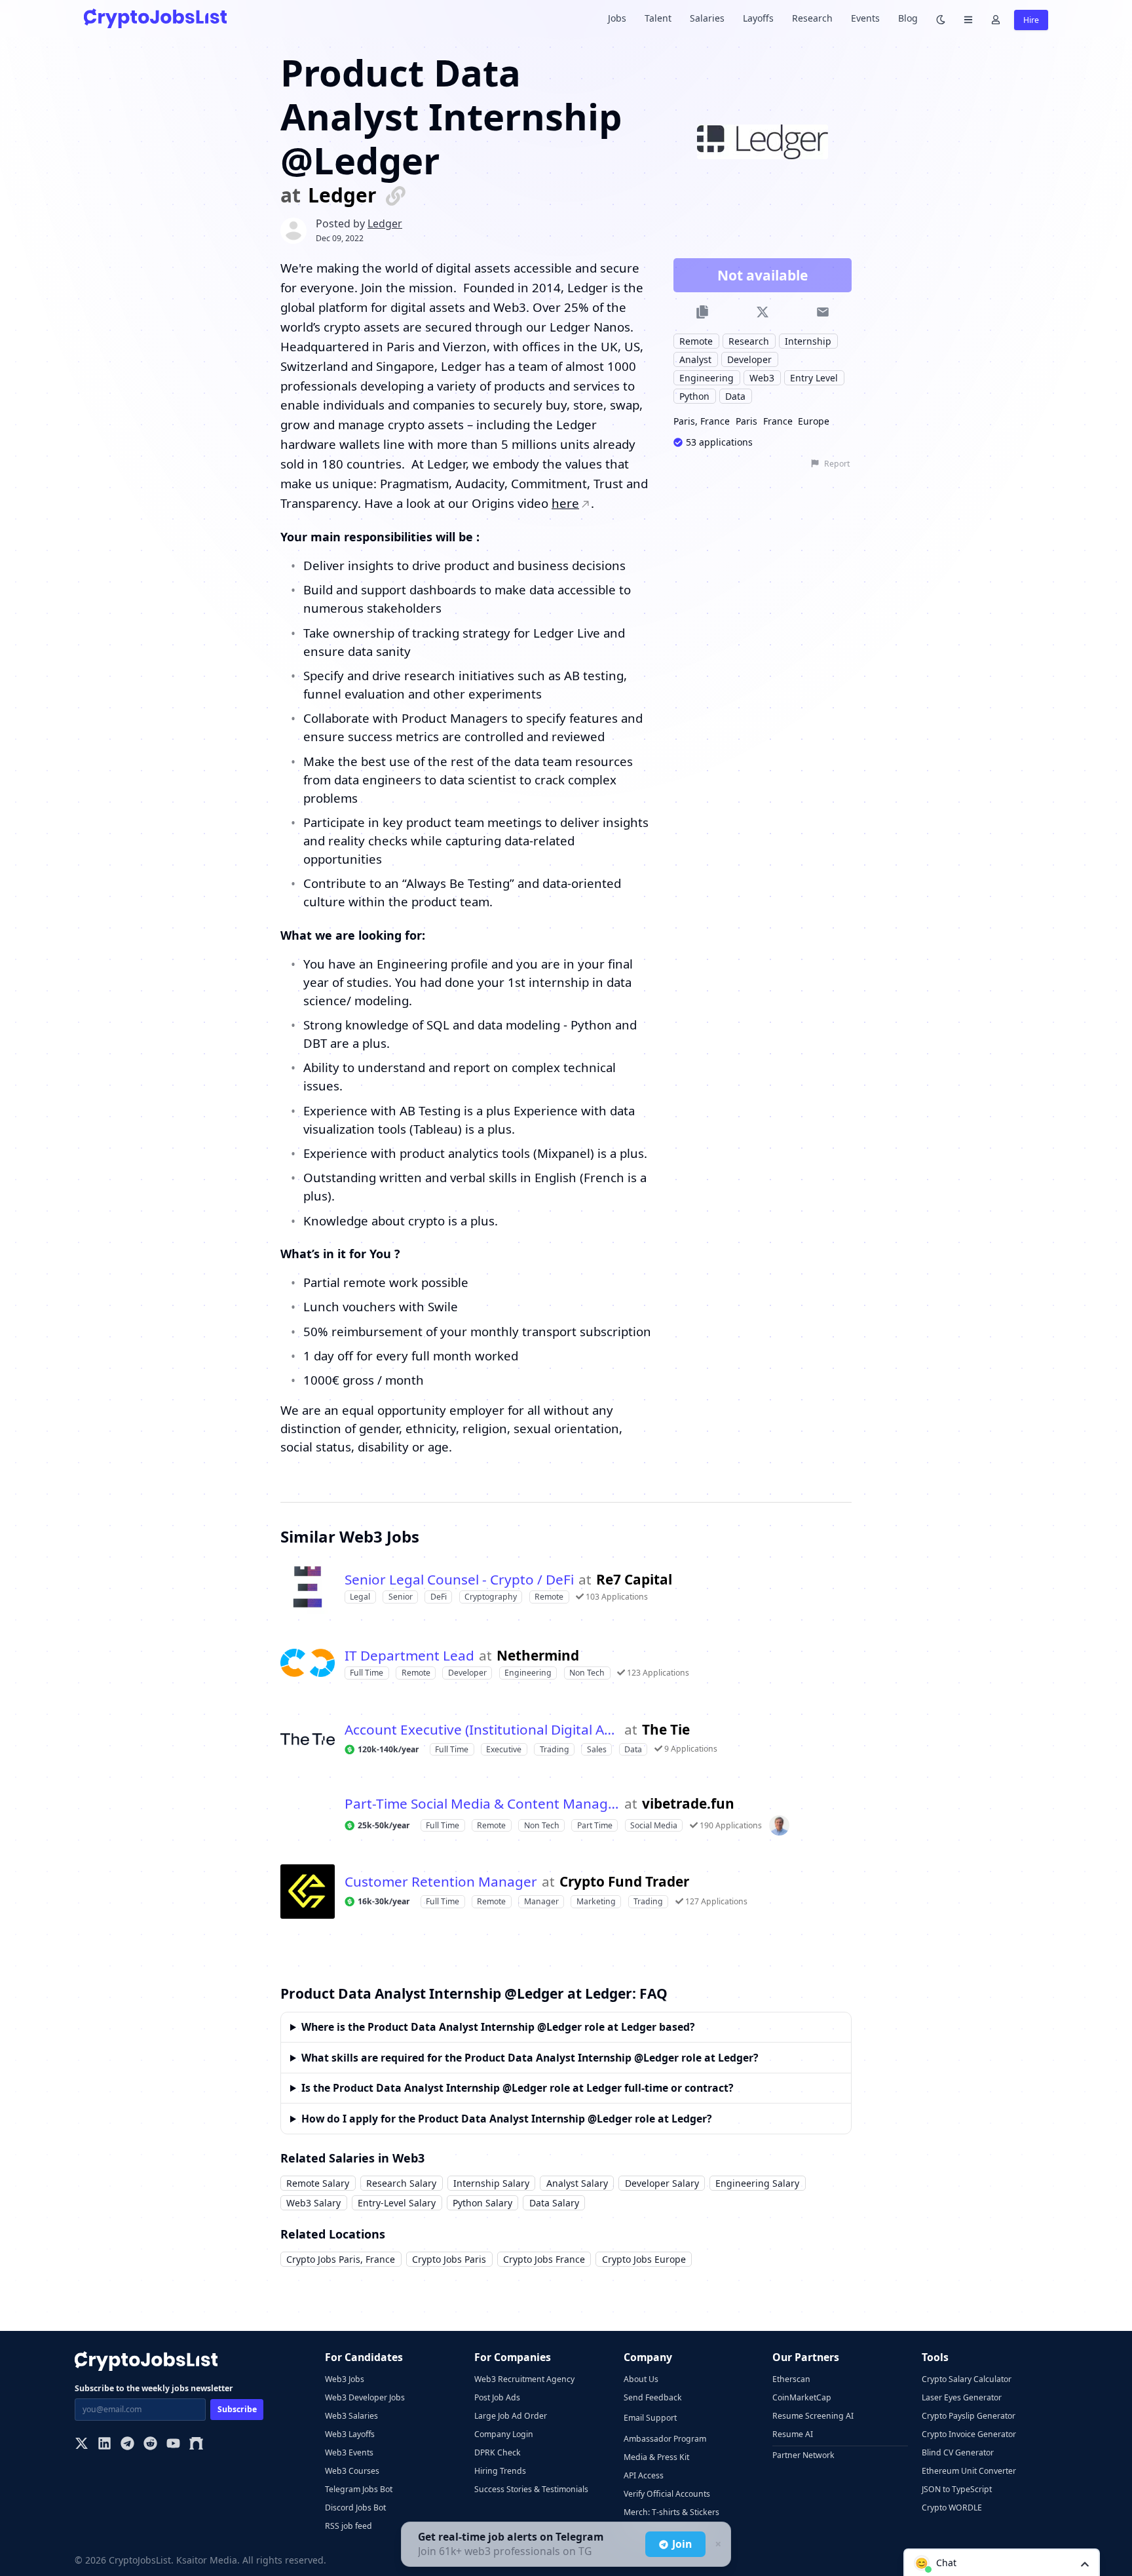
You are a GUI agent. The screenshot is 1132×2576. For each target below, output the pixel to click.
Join (682, 2544)
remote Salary (318, 2183)
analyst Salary (577, 2183)
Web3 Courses (352, 2471)
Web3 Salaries (351, 2416)
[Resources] (968, 19)
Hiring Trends (500, 2471)
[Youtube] (173, 2445)
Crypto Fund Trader (624, 1882)
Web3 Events (349, 2452)
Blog (908, 18)
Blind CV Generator (958, 2452)
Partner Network (803, 2455)
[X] (82, 2445)
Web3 (762, 378)
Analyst (695, 360)
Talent (658, 18)
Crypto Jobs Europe (644, 2259)
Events (865, 18)
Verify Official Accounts (667, 2494)
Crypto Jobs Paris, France (341, 2259)
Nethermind (538, 1656)
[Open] (1085, 2563)
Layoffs (758, 18)
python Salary (482, 2203)
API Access (644, 2475)
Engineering (707, 378)
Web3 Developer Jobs (365, 2397)
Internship (808, 341)
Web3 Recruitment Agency (524, 2379)
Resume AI (793, 2434)
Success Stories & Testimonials (531, 2489)
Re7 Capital (634, 1580)
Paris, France (702, 422)
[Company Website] (396, 195)
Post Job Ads (497, 2397)
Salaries (707, 18)
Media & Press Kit (656, 2457)
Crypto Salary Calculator (967, 2379)
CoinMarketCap (802, 2397)
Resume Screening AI (813, 2416)
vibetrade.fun (688, 1804)
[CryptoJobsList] (155, 18)
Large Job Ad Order (511, 2416)
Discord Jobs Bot (355, 2508)
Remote (696, 341)
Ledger (342, 196)
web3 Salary (313, 2203)
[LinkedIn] (104, 2445)
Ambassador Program (665, 2439)
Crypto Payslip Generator (969, 2416)
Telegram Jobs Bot (359, 2489)
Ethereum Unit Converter (969, 2471)
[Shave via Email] (822, 312)
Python (694, 397)
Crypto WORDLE (952, 2508)
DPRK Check (498, 2452)
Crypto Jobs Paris (449, 2259)
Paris (746, 422)
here (565, 503)
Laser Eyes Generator (962, 2397)
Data (735, 397)
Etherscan (791, 2379)
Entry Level (814, 378)
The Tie (666, 1730)
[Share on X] (762, 312)
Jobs (617, 18)
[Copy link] (703, 312)
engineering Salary (757, 2183)
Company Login (504, 2434)
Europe (814, 422)
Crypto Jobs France (544, 2259)
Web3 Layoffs (350, 2434)
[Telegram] (127, 2445)
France (778, 422)
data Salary (554, 2203)
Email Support (650, 2418)
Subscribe (237, 2409)
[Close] (717, 2545)
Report (837, 464)
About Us (641, 2379)
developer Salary (662, 2183)
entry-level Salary (397, 2203)
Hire (1031, 20)
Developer (749, 360)
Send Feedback (653, 2397)
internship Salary (491, 2183)
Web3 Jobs (345, 2379)
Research (812, 18)
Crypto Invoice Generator (969, 2434)
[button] (1002, 2562)
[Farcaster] (196, 2445)
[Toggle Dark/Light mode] (941, 19)
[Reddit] (150, 2445)
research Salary (401, 2183)
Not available (763, 276)
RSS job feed (349, 2526)
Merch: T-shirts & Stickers (671, 2512)
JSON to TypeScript (957, 2489)
